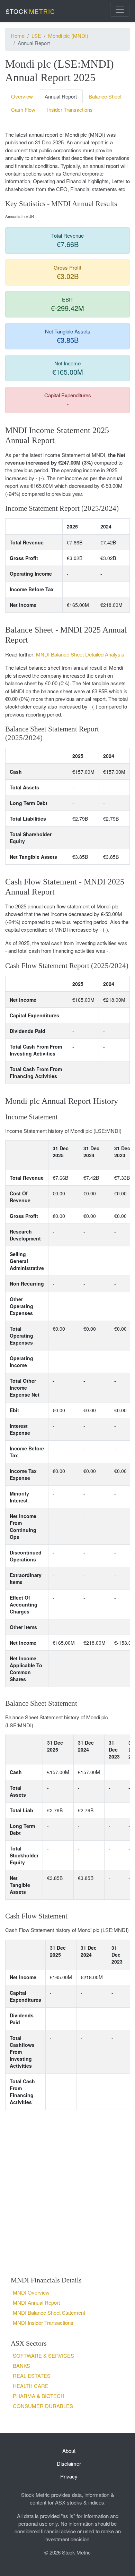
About (69, 2451)
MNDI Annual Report (36, 2302)
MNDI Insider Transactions (43, 2323)
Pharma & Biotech (39, 2396)
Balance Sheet (105, 96)
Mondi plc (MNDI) (68, 36)
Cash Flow (23, 109)
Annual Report (61, 96)
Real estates (32, 2376)
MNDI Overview (31, 2292)
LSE (36, 36)
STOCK (30, 11)
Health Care (31, 2386)
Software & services (43, 2355)
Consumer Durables (43, 2406)
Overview (22, 96)
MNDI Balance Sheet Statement (49, 2312)
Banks (21, 2366)
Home (18, 36)
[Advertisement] (67, 2193)
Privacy (69, 2476)
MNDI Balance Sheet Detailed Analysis (80, 654)
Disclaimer (69, 2463)
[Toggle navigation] (120, 10)
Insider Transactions (70, 109)
